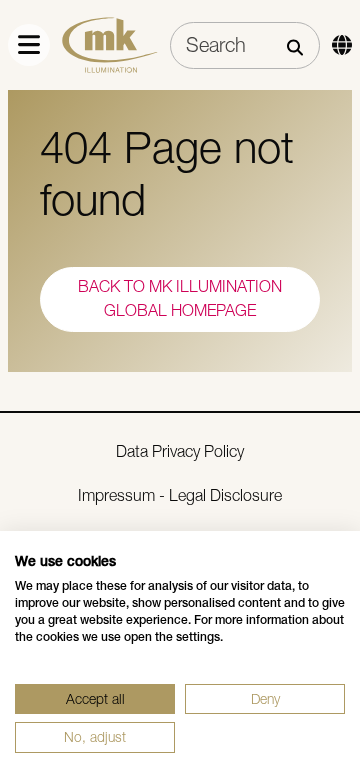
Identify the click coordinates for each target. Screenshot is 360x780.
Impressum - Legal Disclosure (180, 495)
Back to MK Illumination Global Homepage (180, 298)
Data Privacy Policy (180, 451)
